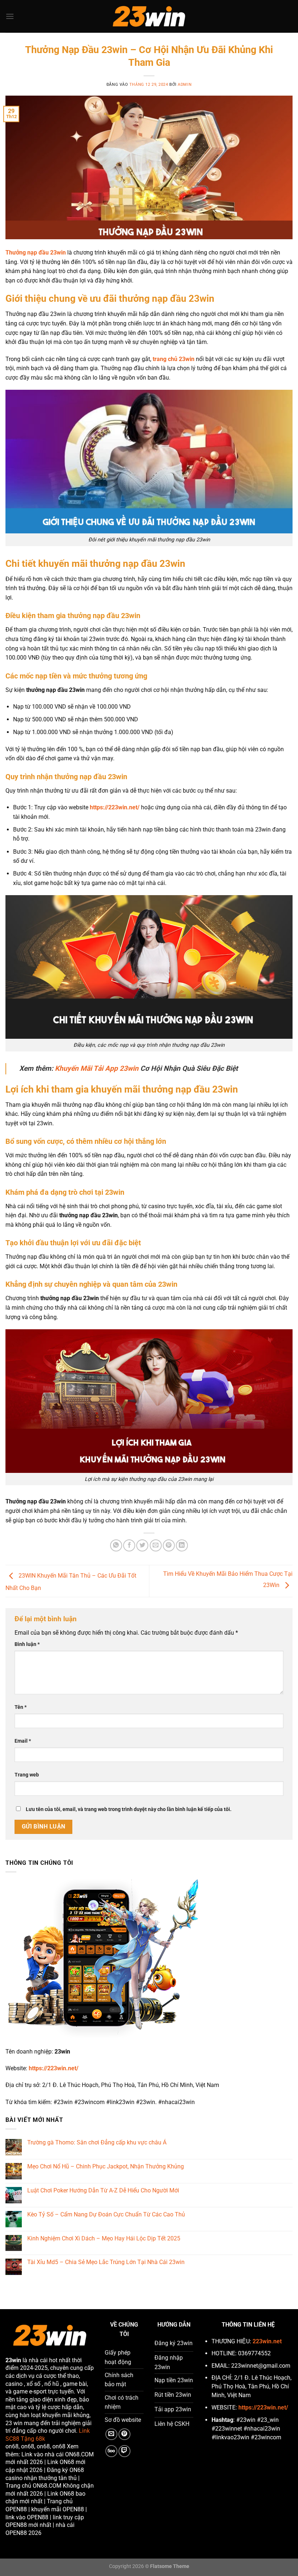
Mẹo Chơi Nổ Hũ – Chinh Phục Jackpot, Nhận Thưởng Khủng (106, 2166)
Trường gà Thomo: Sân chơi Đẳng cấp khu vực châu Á (97, 2142)
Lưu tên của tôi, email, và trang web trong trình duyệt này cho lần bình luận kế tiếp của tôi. (129, 1809)
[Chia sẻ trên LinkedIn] (182, 1545)
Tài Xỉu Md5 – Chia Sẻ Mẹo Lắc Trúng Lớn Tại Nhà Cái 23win (106, 2262)
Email (23, 1741)
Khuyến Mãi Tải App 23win (97, 1068)
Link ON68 (61, 2462)
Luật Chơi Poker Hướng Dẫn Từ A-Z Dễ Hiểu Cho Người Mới (103, 2190)
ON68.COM (79, 2454)
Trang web (27, 1775)
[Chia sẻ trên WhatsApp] (116, 1545)
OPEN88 (16, 2509)
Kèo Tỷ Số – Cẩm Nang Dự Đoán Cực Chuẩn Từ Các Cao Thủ (106, 2214)
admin (185, 85)
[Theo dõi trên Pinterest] (124, 2434)
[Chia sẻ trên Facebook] (129, 1545)
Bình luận (27, 1644)
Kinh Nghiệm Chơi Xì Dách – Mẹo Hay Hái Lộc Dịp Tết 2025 (104, 2238)
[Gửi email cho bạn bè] (156, 1545)
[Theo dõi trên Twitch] (124, 2451)
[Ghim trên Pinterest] (169, 1545)
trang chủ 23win (174, 359)
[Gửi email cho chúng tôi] (111, 2434)
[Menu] (10, 16)
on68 (12, 2446)
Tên (21, 1707)
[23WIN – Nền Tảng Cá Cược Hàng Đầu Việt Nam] (149, 17)
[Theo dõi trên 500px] (111, 2451)
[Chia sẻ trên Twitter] (142, 1545)
